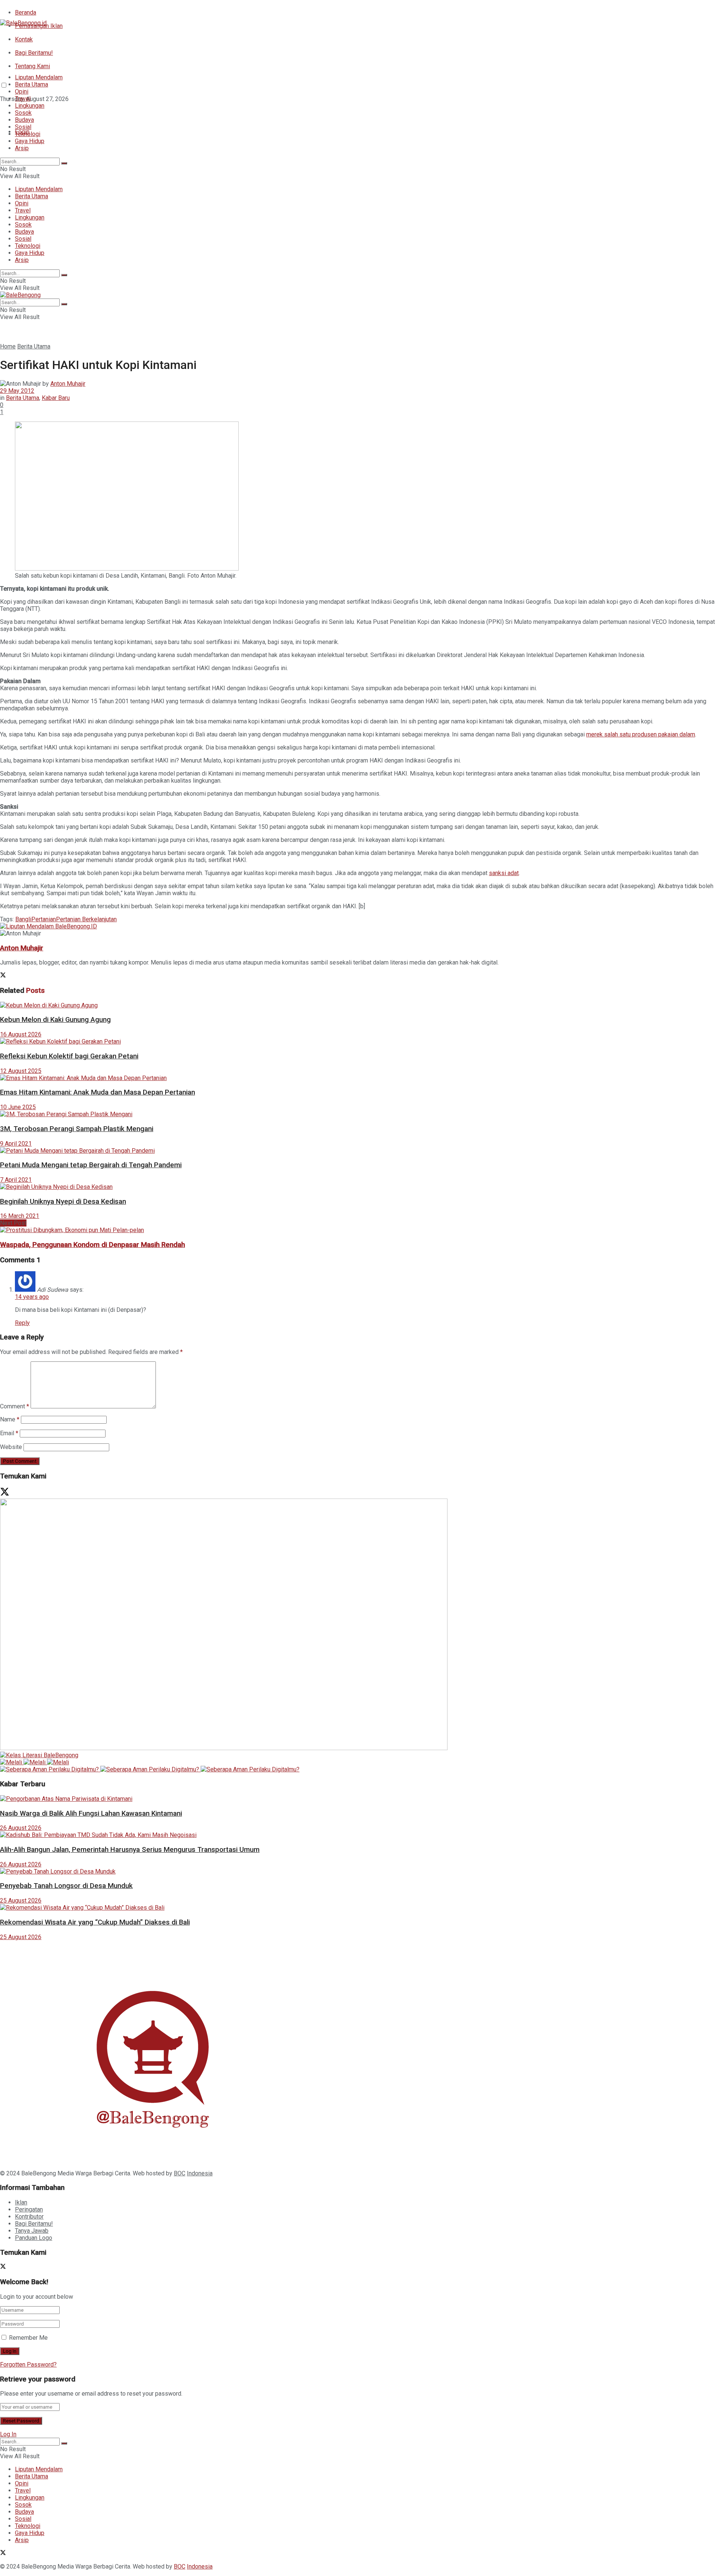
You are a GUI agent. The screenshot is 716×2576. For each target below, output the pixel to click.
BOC (180, 2173)
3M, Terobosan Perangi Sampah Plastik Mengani (77, 1129)
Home (8, 346)
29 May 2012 (17, 391)
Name (10, 1419)
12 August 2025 (21, 1071)
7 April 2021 (16, 1180)
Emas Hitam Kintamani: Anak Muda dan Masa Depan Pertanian (98, 1092)
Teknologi (28, 134)
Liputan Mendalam (39, 77)
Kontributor (29, 2217)
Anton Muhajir (68, 384)
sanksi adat (504, 873)
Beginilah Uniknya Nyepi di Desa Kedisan (63, 1202)
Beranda (26, 12)
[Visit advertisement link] (48, 926)
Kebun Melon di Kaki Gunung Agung (55, 1020)
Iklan (21, 2202)
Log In (8, 2434)
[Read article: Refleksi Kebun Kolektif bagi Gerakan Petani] (358, 1041)
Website (11, 1447)
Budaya (24, 120)
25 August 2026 (21, 1901)
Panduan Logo (34, 2238)
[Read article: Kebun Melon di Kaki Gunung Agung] (358, 1005)
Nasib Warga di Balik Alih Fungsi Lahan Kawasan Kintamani (91, 1813)
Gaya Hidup (30, 141)
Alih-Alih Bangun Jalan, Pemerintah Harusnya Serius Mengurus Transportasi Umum (130, 1850)
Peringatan (29, 2209)
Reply (22, 1323)
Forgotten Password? (28, 2365)
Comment (15, 1406)
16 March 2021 (20, 1216)
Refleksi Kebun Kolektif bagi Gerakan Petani (69, 1056)
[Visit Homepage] (23, 23)
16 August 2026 (21, 1034)
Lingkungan (30, 106)
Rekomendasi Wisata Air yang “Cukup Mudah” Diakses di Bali (95, 1922)
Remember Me (28, 2338)
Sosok (23, 113)
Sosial (23, 127)
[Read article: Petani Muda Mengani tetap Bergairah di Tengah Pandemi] (358, 1151)
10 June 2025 (18, 1107)
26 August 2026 (21, 1828)
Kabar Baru (56, 398)
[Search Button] (64, 163)
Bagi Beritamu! (34, 53)
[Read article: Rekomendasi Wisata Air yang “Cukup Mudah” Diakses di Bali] (358, 1908)
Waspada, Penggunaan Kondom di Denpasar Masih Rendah (92, 1245)
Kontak (24, 39)
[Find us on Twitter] (3, 112)
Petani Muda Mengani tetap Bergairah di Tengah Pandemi (91, 1165)
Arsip (22, 148)
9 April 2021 (16, 1144)
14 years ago (32, 1297)
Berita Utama (32, 84)
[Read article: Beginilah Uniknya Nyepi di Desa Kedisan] (358, 1187)
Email (9, 1433)
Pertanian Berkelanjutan (86, 919)
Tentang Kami (32, 66)
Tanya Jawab (32, 2231)
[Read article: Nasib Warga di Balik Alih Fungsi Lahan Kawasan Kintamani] (358, 1799)
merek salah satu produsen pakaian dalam (641, 734)
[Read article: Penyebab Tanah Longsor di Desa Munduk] (358, 1871)
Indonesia (200, 2173)
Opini (22, 91)
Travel (23, 99)
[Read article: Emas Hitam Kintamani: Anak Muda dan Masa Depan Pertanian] (358, 1078)
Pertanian (44, 919)
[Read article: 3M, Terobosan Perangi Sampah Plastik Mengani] (358, 1114)
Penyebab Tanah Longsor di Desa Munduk (66, 1886)
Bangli (23, 919)
